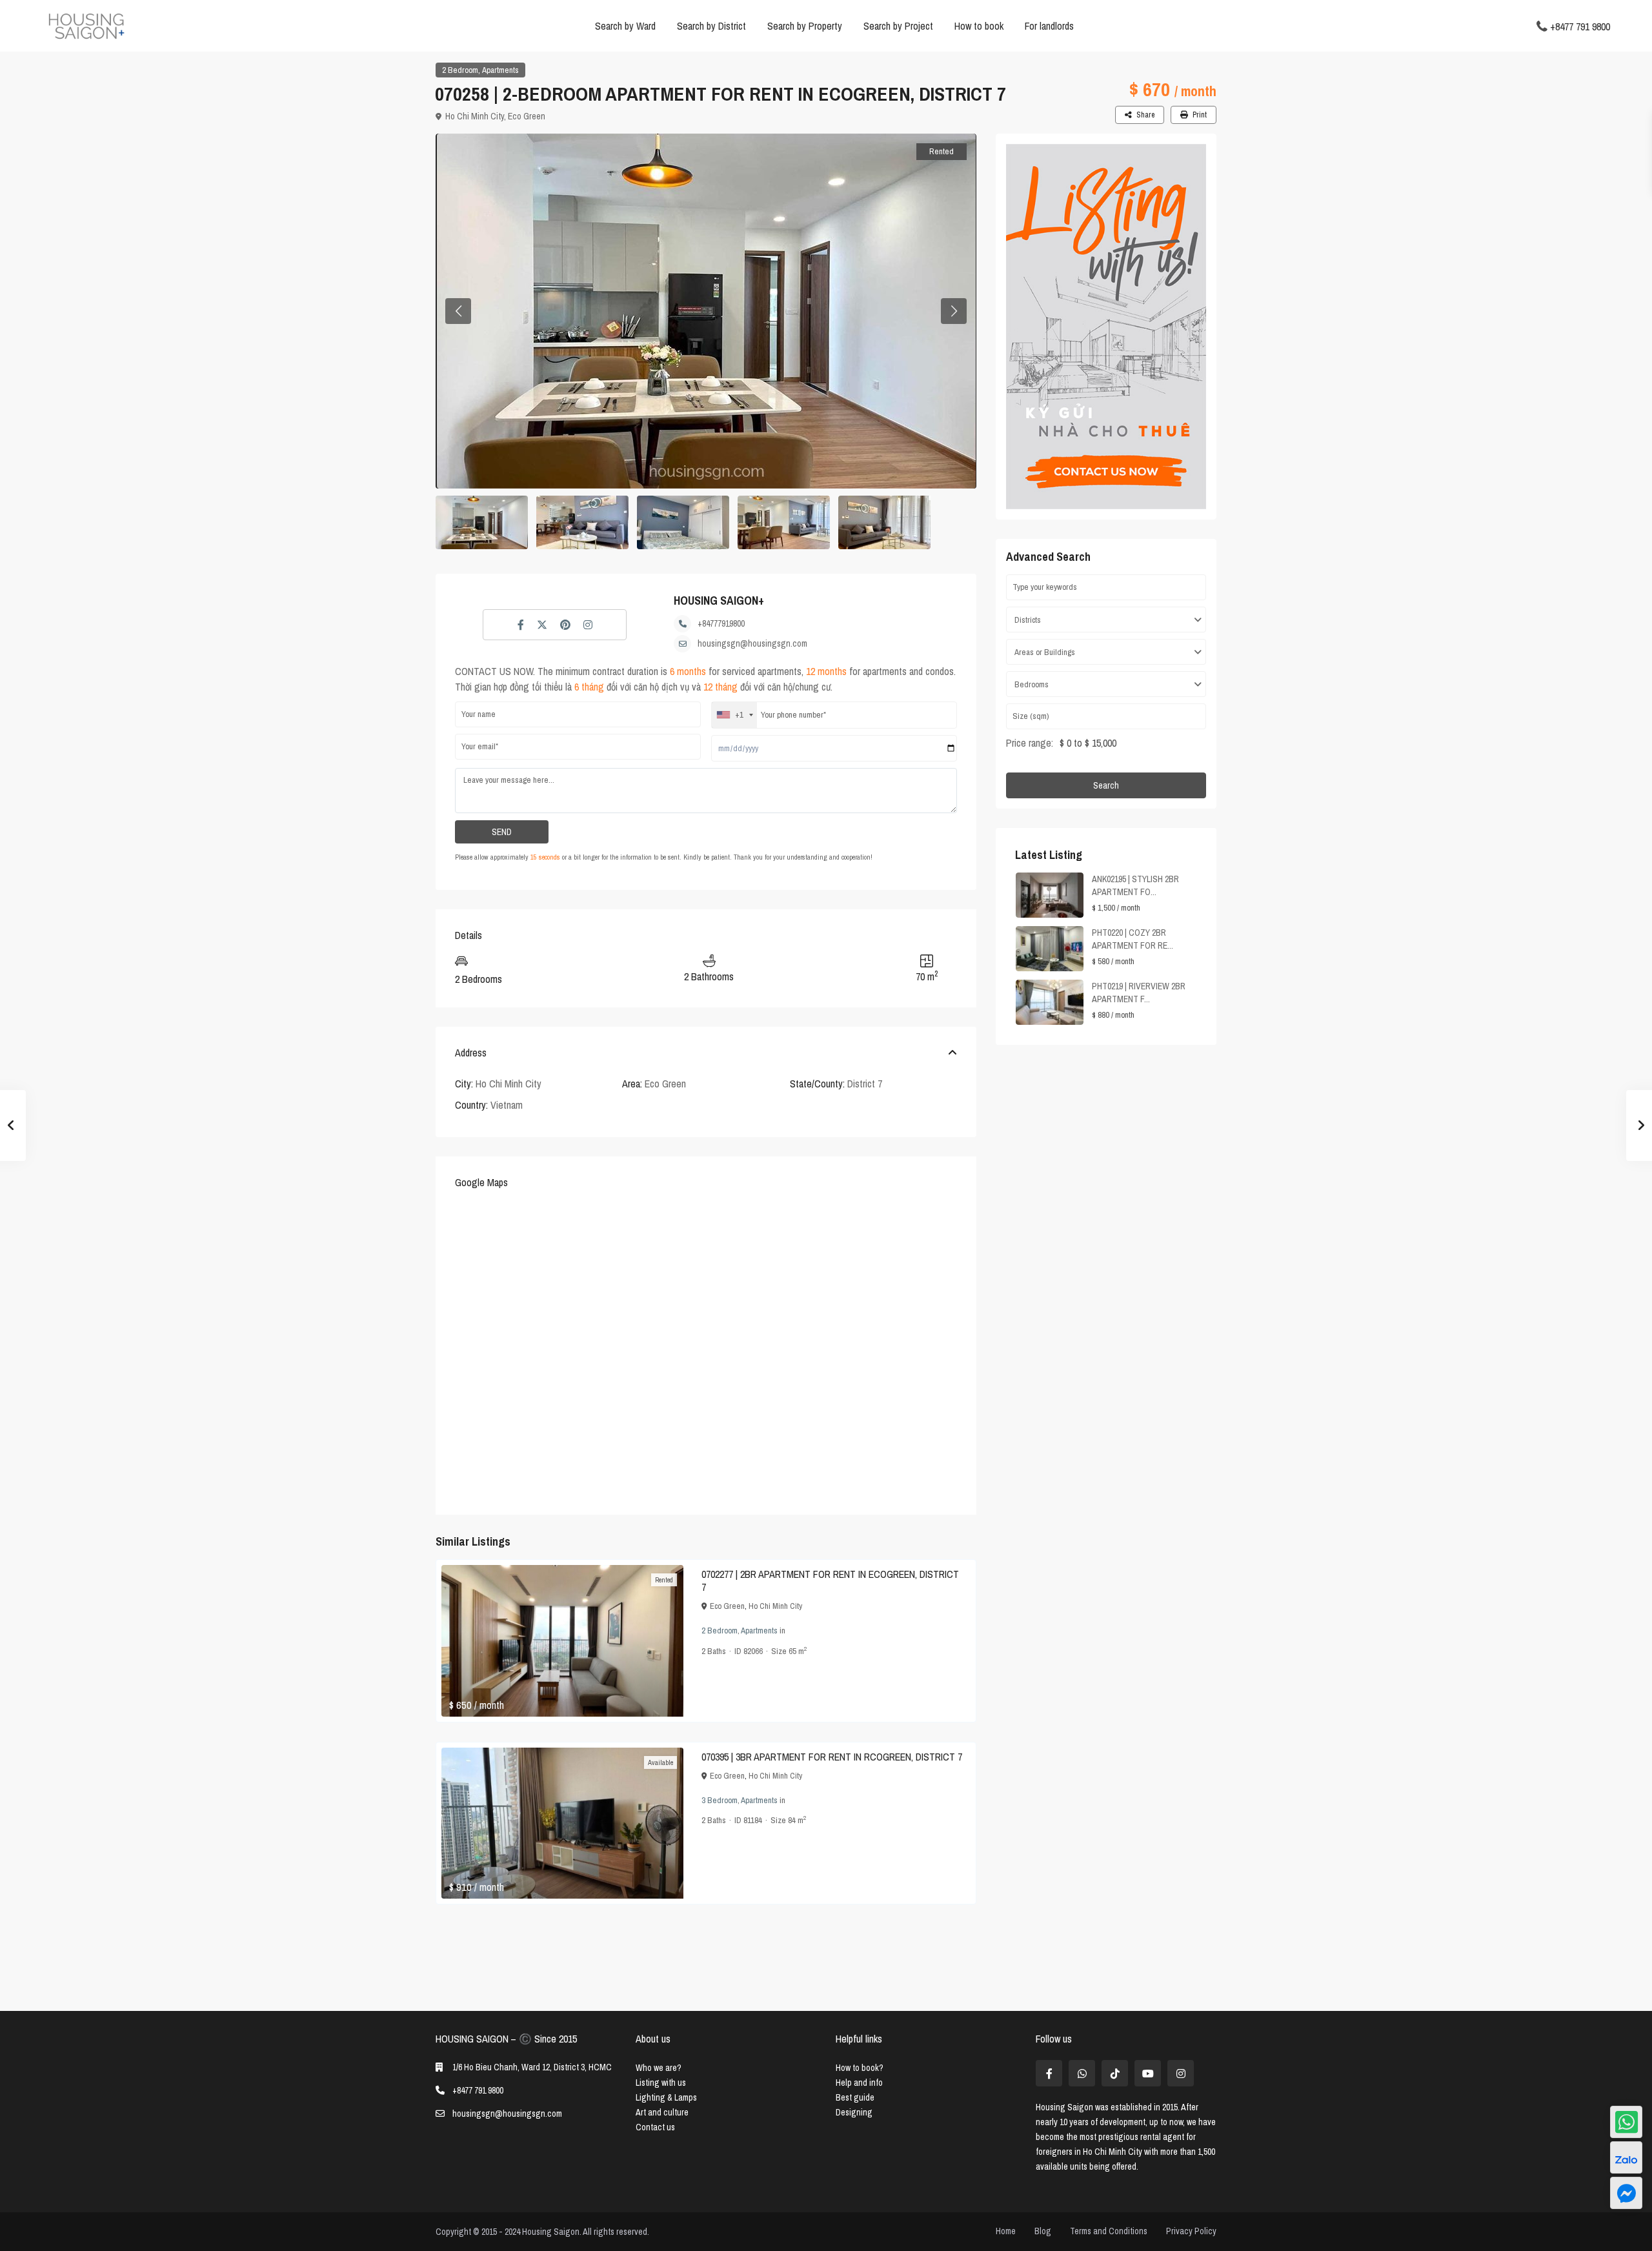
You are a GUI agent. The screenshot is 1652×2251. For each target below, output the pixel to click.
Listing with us (661, 2083)
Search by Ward (625, 26)
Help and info (859, 2083)
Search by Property (805, 26)
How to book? (860, 2068)
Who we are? (659, 2068)
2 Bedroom (460, 70)
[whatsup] (1082, 2073)
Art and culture (662, 2112)
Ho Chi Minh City (475, 116)
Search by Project (898, 26)
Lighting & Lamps (666, 2097)
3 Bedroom (720, 1800)
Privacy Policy (1191, 2231)
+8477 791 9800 (1580, 26)
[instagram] (1181, 2073)
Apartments (500, 70)
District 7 (865, 1084)
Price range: (1030, 743)
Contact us (655, 2127)
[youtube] (1148, 2073)
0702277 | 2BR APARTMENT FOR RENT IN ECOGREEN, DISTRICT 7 (830, 1580)
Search (1106, 785)
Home (1006, 2231)
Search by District (711, 26)
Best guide (855, 2097)
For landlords (1049, 26)
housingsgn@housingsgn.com (752, 643)
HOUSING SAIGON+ (719, 601)
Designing (854, 2112)
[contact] (1626, 2193)
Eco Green (527, 116)
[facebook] (1049, 2073)
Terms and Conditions (1109, 2231)
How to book (979, 26)
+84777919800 (721, 623)
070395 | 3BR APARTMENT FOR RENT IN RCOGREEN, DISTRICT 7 (832, 1757)
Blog (1043, 2231)
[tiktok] (1115, 2073)
